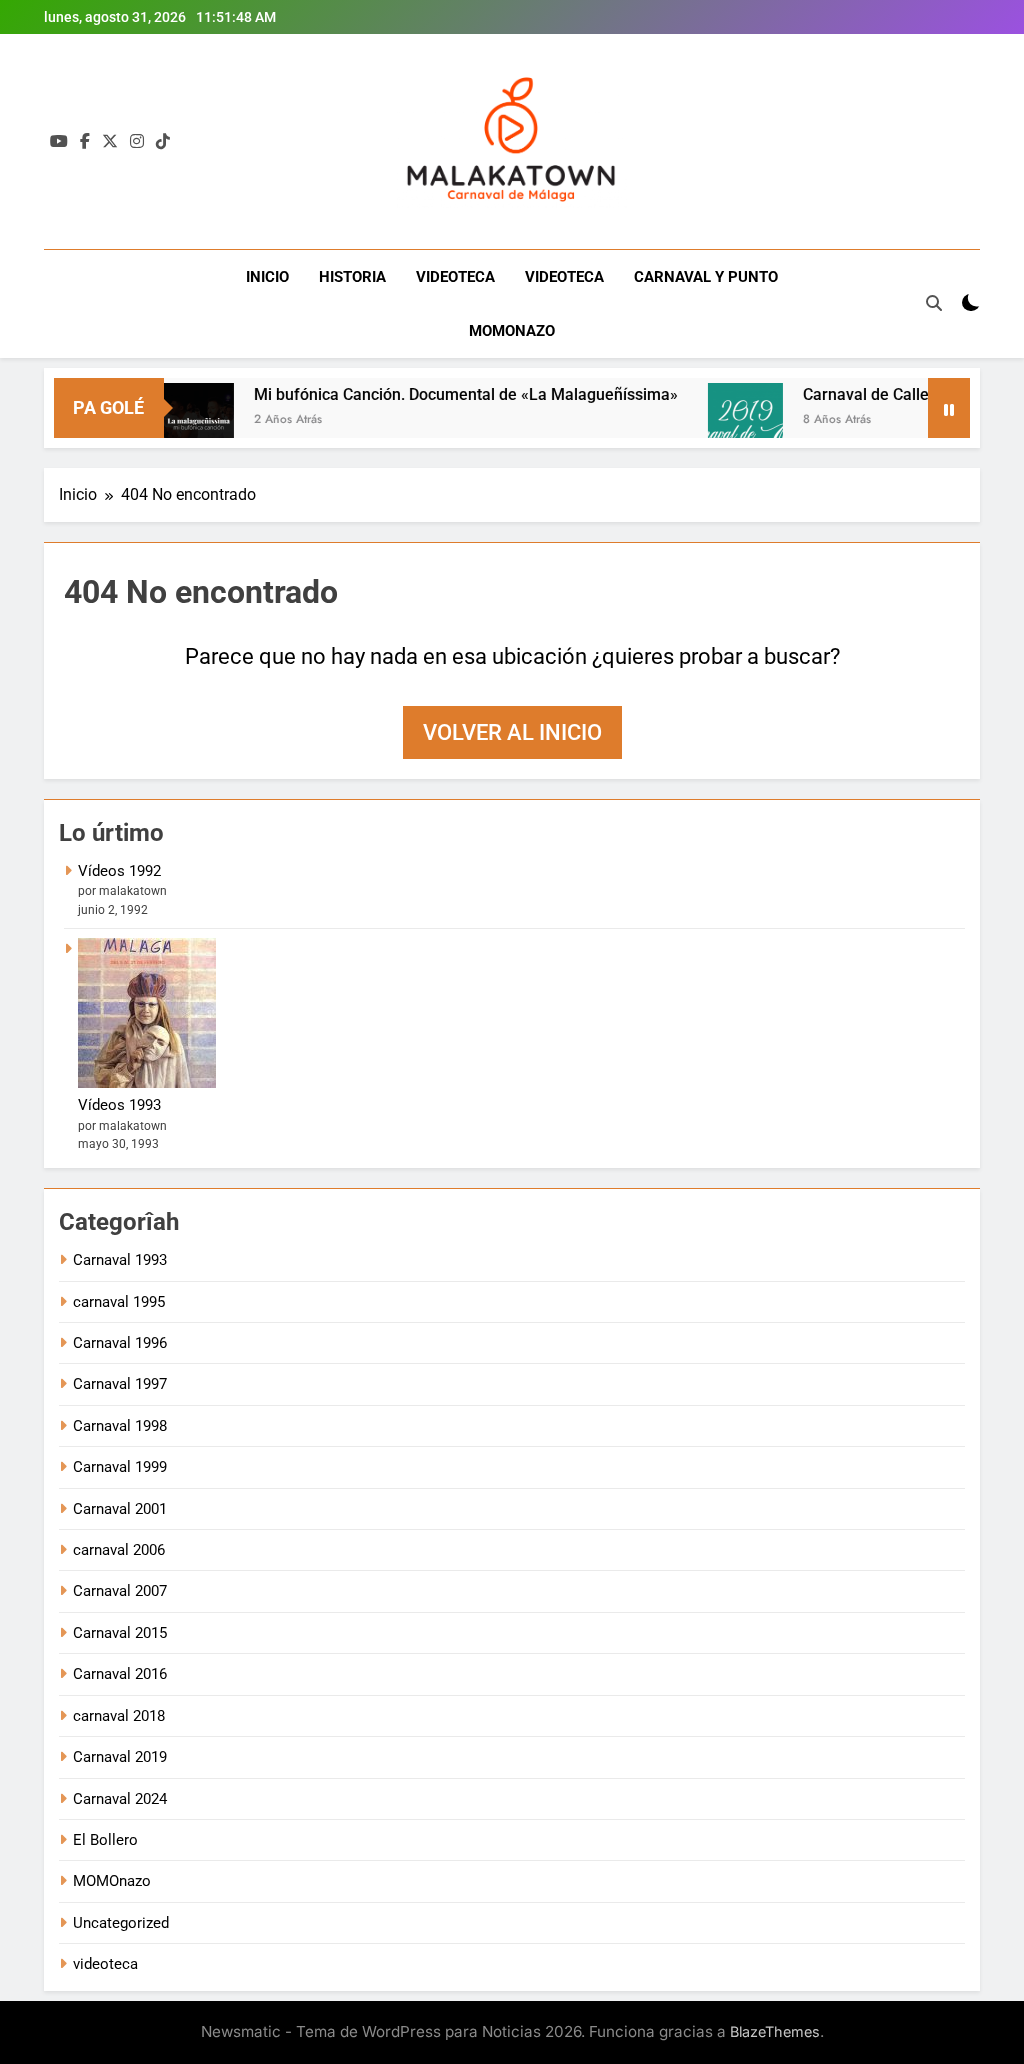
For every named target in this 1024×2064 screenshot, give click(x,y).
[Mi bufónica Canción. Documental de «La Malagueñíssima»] (168, 420)
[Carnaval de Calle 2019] (717, 420)
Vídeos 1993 (119, 1105)
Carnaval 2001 (120, 1509)
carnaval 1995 (119, 1302)
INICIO (267, 277)
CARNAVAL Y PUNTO (706, 277)
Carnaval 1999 (120, 1467)
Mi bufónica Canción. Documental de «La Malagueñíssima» (438, 394)
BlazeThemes (775, 2031)
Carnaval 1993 (120, 1260)
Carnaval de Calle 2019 (858, 394)
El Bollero (105, 1840)
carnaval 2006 (119, 1550)
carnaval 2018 (119, 1716)
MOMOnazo (112, 1881)
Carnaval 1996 (120, 1343)
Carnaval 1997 (120, 1384)
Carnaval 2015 (120, 1633)
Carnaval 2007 (120, 1591)
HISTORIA (352, 277)
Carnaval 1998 (120, 1426)
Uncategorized (121, 1923)
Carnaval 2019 (120, 1757)
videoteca (105, 1964)
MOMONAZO (512, 331)
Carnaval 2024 (120, 1799)
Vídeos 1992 (119, 871)
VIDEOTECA (455, 277)
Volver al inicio (512, 732)
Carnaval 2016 (120, 1674)
